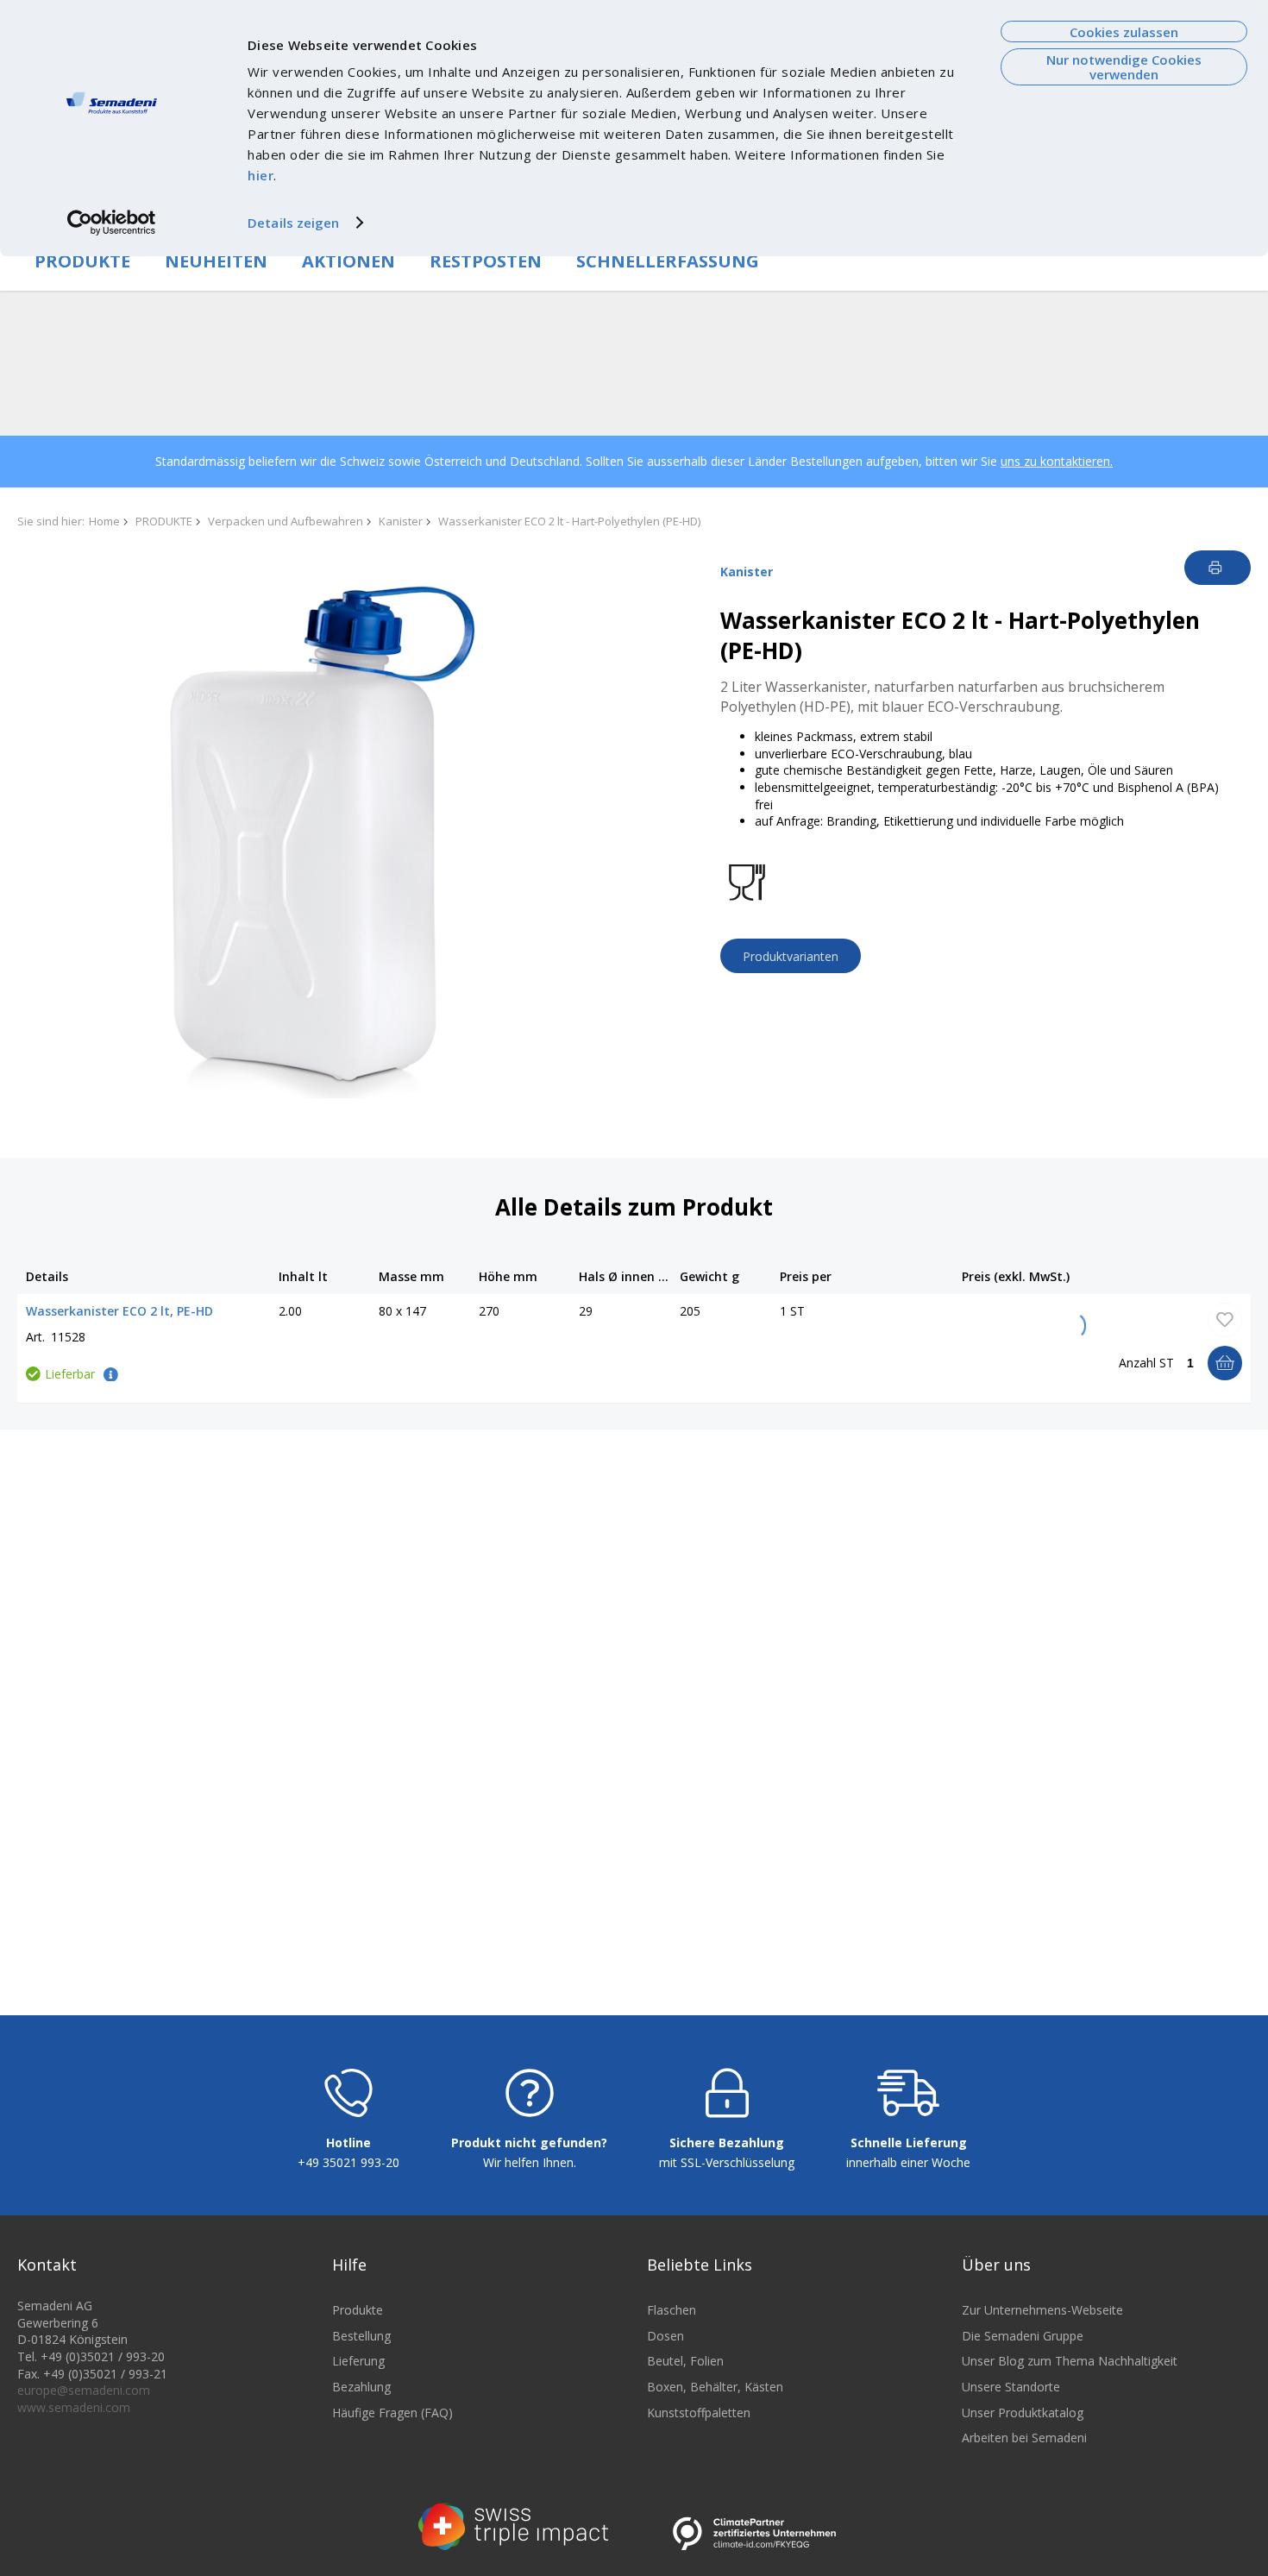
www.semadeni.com (74, 2407)
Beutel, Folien (685, 2361)
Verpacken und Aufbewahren (286, 521)
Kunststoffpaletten (699, 2413)
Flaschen (672, 2310)
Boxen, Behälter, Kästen (715, 2387)
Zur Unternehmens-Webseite (1042, 2310)
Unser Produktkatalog (1023, 2413)
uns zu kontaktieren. (1057, 461)
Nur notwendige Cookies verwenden (1124, 67)
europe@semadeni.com (84, 2390)
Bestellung (361, 2336)
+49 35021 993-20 (348, 2162)
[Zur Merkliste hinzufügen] (1225, 1320)
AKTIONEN (348, 261)
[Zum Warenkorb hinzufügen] (1225, 1363)
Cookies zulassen (1124, 32)
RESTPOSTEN (486, 261)
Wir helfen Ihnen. (530, 2162)
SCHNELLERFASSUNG (668, 261)
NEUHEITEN (216, 261)
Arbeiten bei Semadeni (1024, 2438)
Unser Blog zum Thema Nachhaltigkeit (1070, 2361)
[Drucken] (1218, 568)
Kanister (401, 521)
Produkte (358, 2310)
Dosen (665, 2336)
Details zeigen (293, 223)
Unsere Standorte (1011, 2387)
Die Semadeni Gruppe (1023, 2336)
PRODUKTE (82, 261)
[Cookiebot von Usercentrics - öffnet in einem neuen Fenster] (112, 223)
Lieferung (358, 2361)
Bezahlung (361, 2387)
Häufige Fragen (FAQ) (392, 2413)
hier (261, 175)
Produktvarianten (791, 956)
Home (104, 521)
